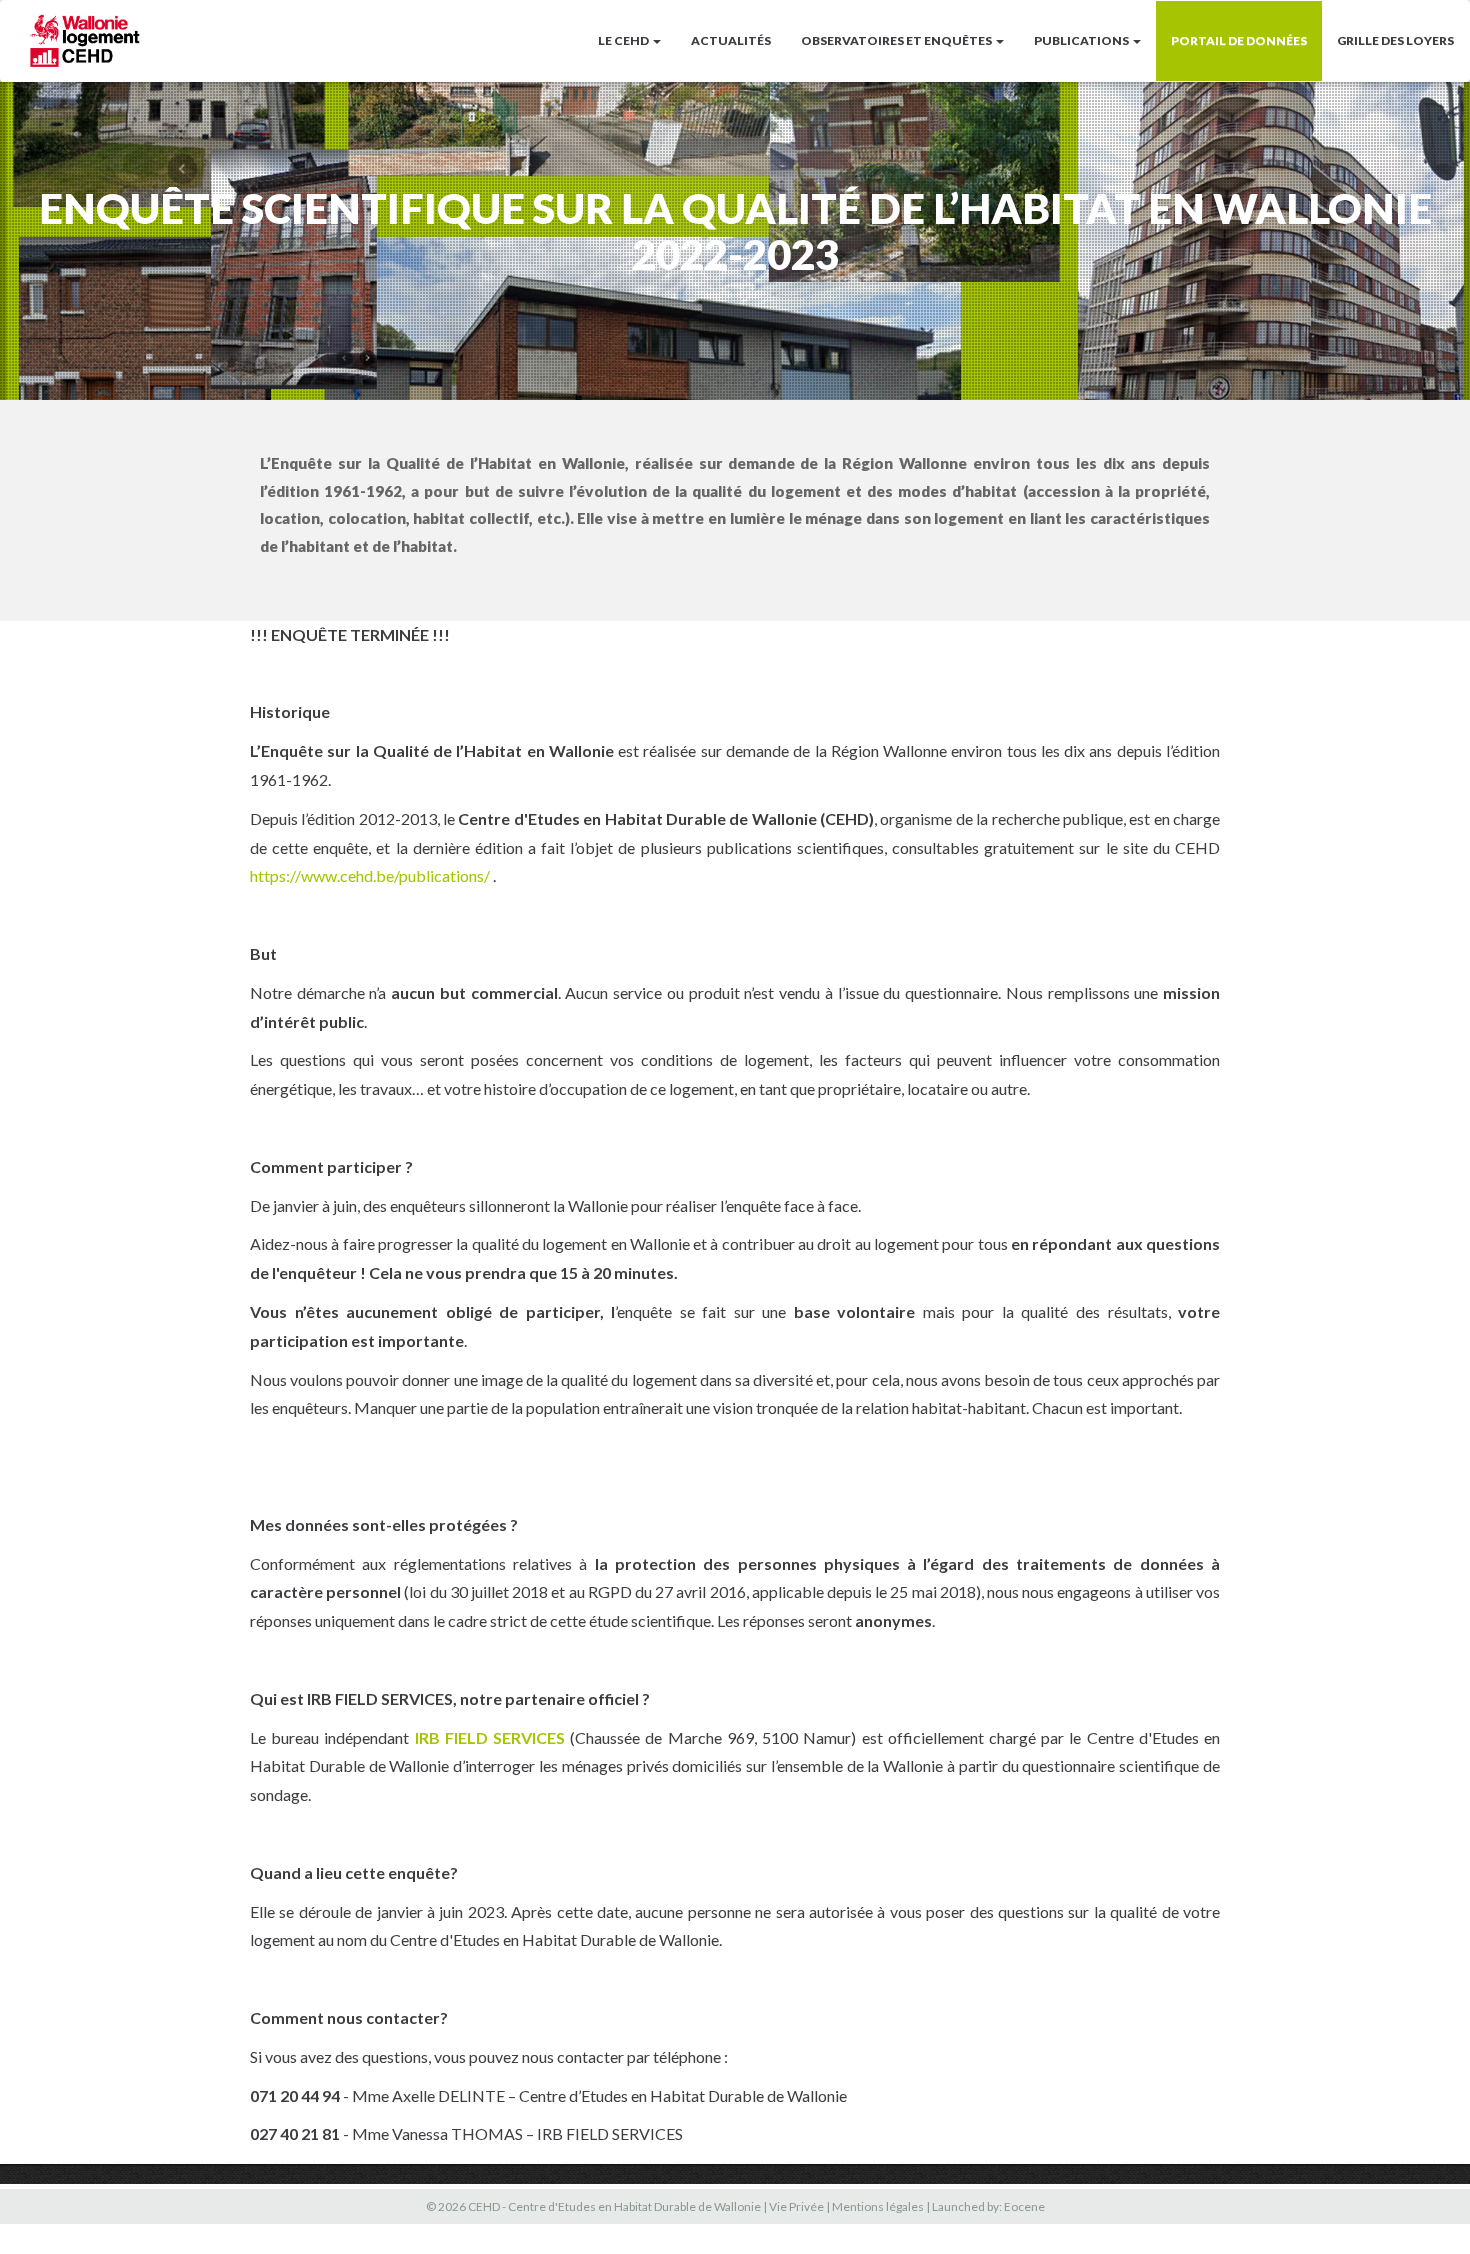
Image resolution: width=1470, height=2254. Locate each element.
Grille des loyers (1395, 40)
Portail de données (1239, 40)
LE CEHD (624, 40)
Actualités (731, 40)
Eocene (1024, 2206)
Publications (1082, 40)
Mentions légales (878, 2206)
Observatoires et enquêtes (897, 40)
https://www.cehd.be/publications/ (370, 875)
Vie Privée (796, 2206)
